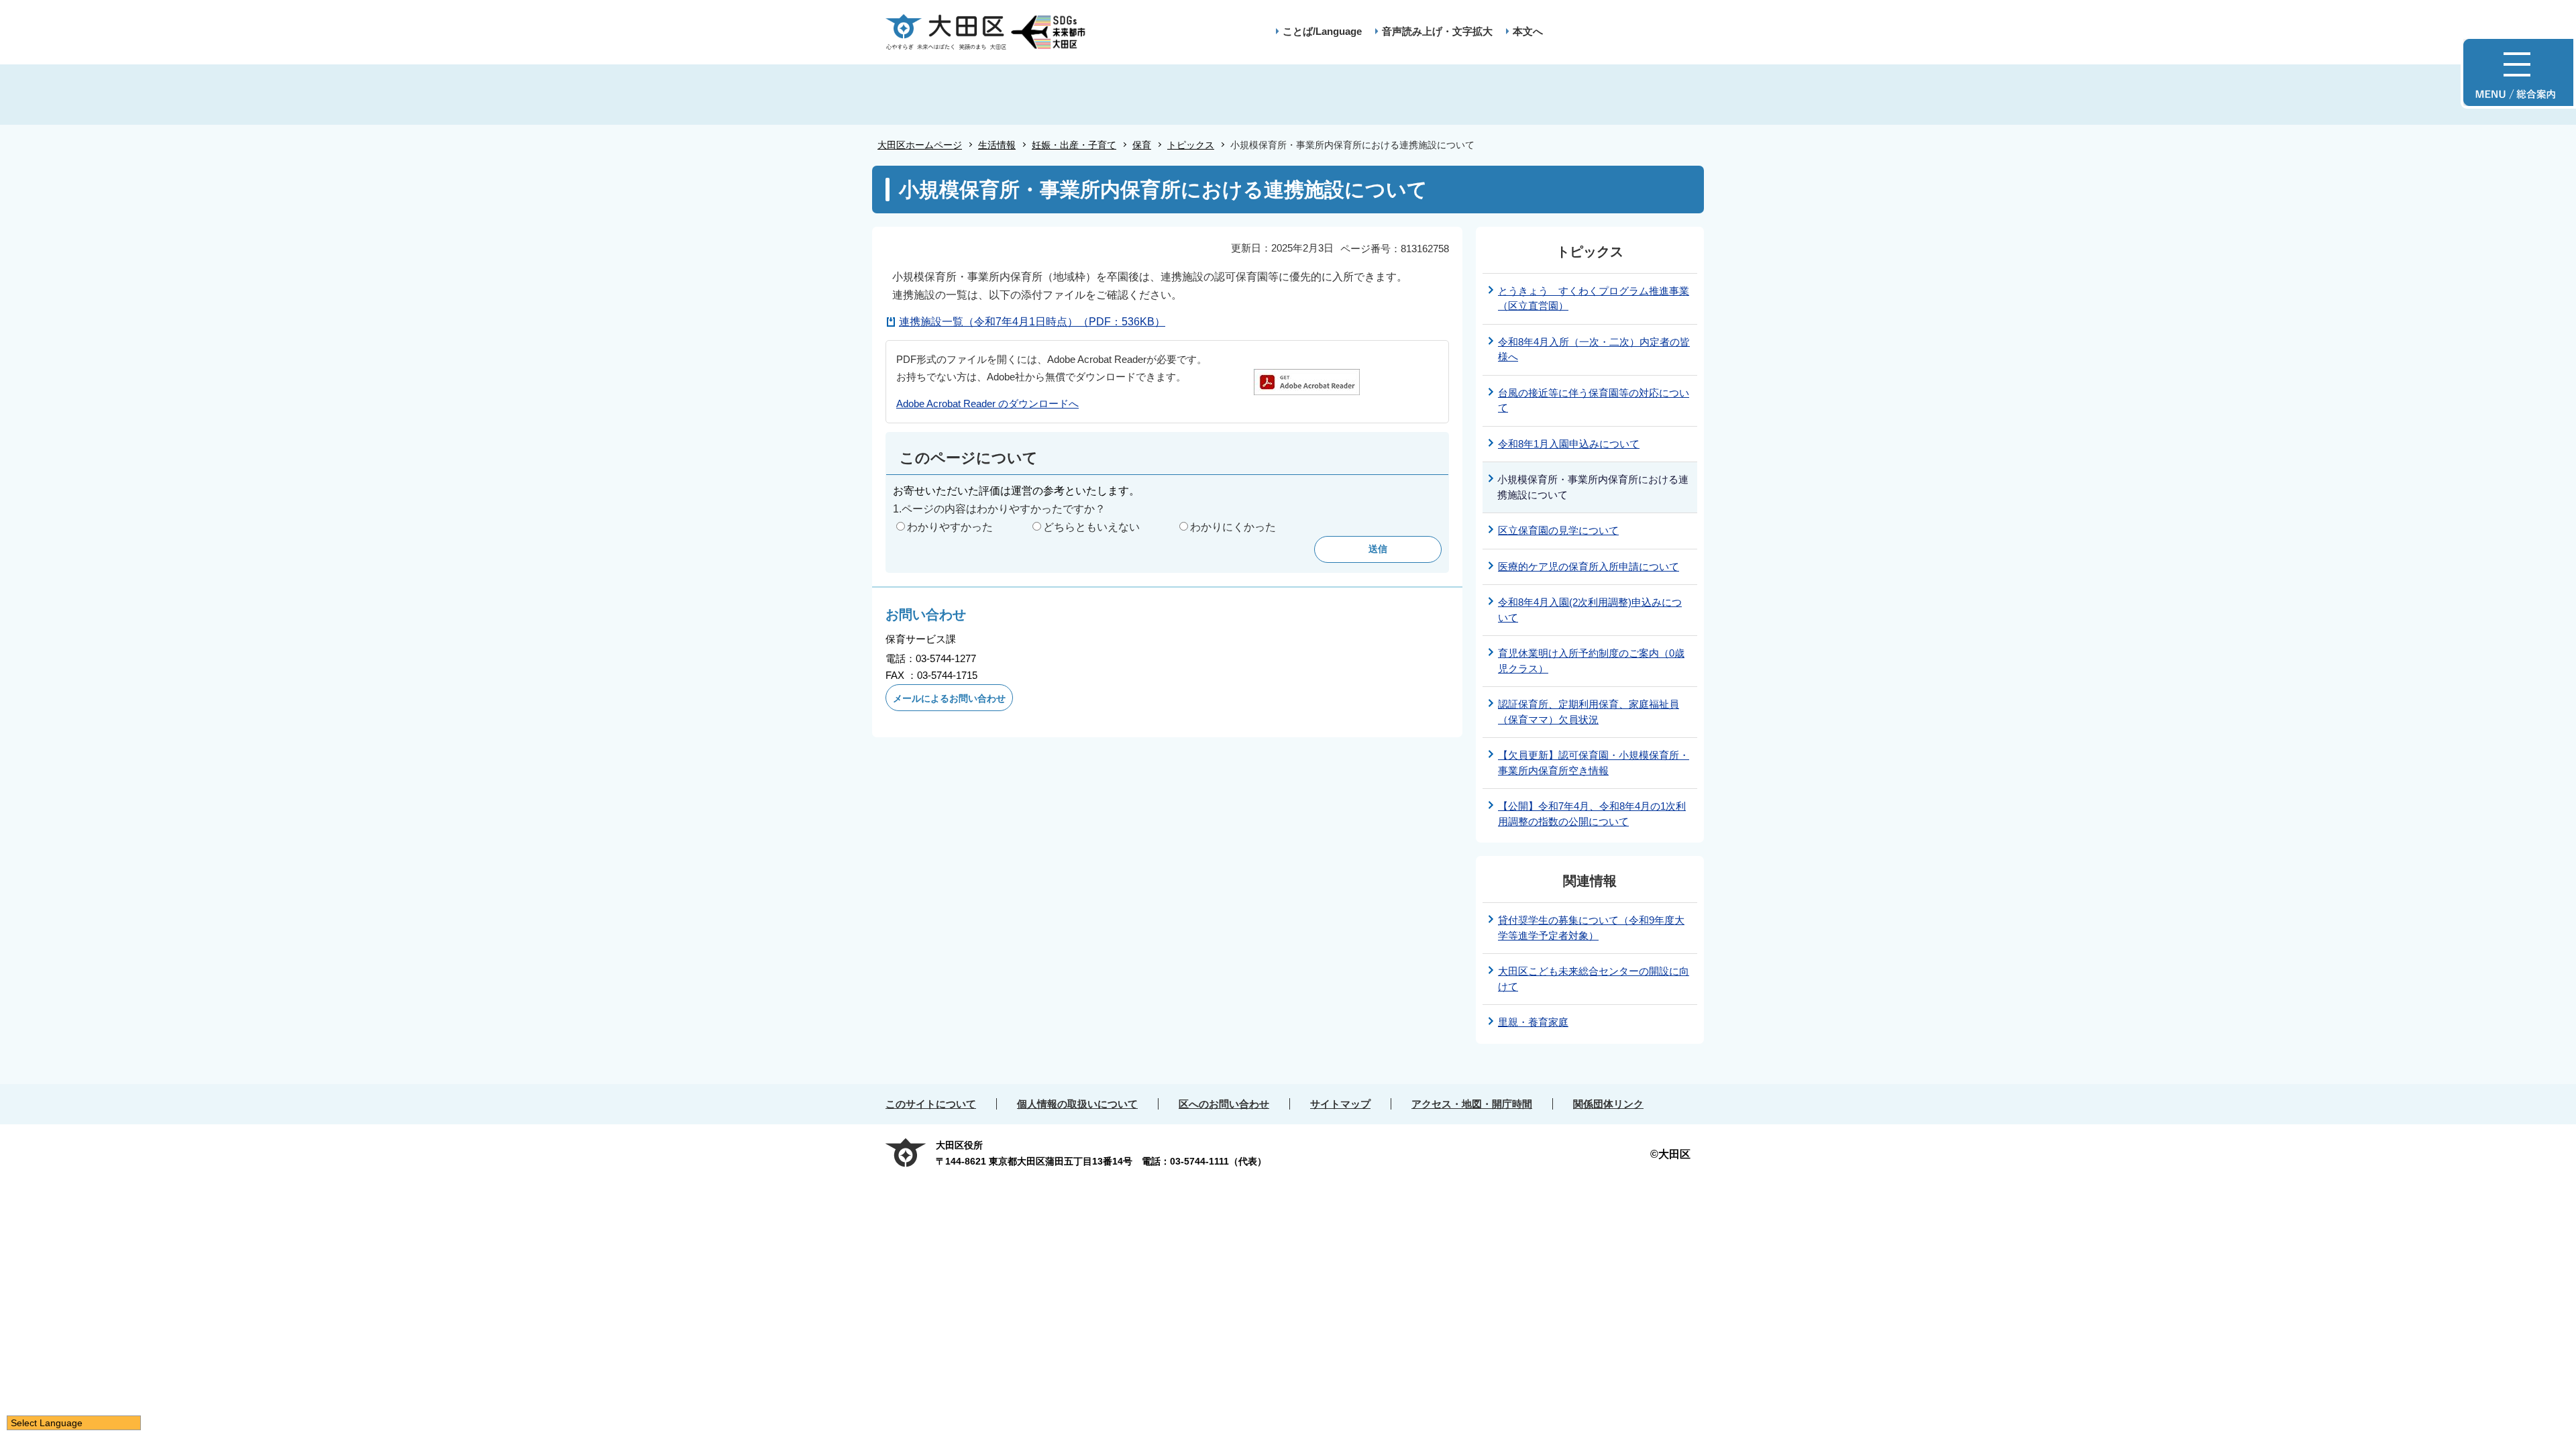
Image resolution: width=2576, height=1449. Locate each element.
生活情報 (997, 145)
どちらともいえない (1091, 527)
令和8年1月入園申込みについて (1569, 444)
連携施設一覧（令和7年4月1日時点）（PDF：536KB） (1032, 322)
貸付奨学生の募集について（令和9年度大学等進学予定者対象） (1591, 928)
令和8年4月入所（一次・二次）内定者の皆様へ (1594, 350)
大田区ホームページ (920, 145)
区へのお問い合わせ (1224, 1104)
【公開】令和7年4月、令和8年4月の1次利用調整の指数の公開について (1592, 814)
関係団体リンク (1608, 1104)
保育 (1142, 145)
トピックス (1191, 145)
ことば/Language (1322, 31)
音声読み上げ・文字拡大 (1437, 31)
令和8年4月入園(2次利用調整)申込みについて (1590, 610)
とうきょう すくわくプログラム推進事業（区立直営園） (1594, 299)
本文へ (1528, 31)
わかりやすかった (950, 527)
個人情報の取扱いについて (1077, 1104)
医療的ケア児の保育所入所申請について (1589, 567)
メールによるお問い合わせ (949, 698)
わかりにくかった (1233, 527)
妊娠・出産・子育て (1074, 145)
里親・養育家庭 (1533, 1022)
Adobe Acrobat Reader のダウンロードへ (987, 404)
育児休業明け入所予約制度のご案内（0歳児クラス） (1591, 661)
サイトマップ (1340, 1104)
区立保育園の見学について (1558, 530)
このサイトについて (931, 1104)
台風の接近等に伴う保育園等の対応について (1594, 400)
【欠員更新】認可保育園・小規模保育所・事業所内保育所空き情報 (1594, 763)
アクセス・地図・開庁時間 (1472, 1104)
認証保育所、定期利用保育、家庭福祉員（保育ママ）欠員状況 (1589, 712)
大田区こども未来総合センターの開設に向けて (1594, 979)
